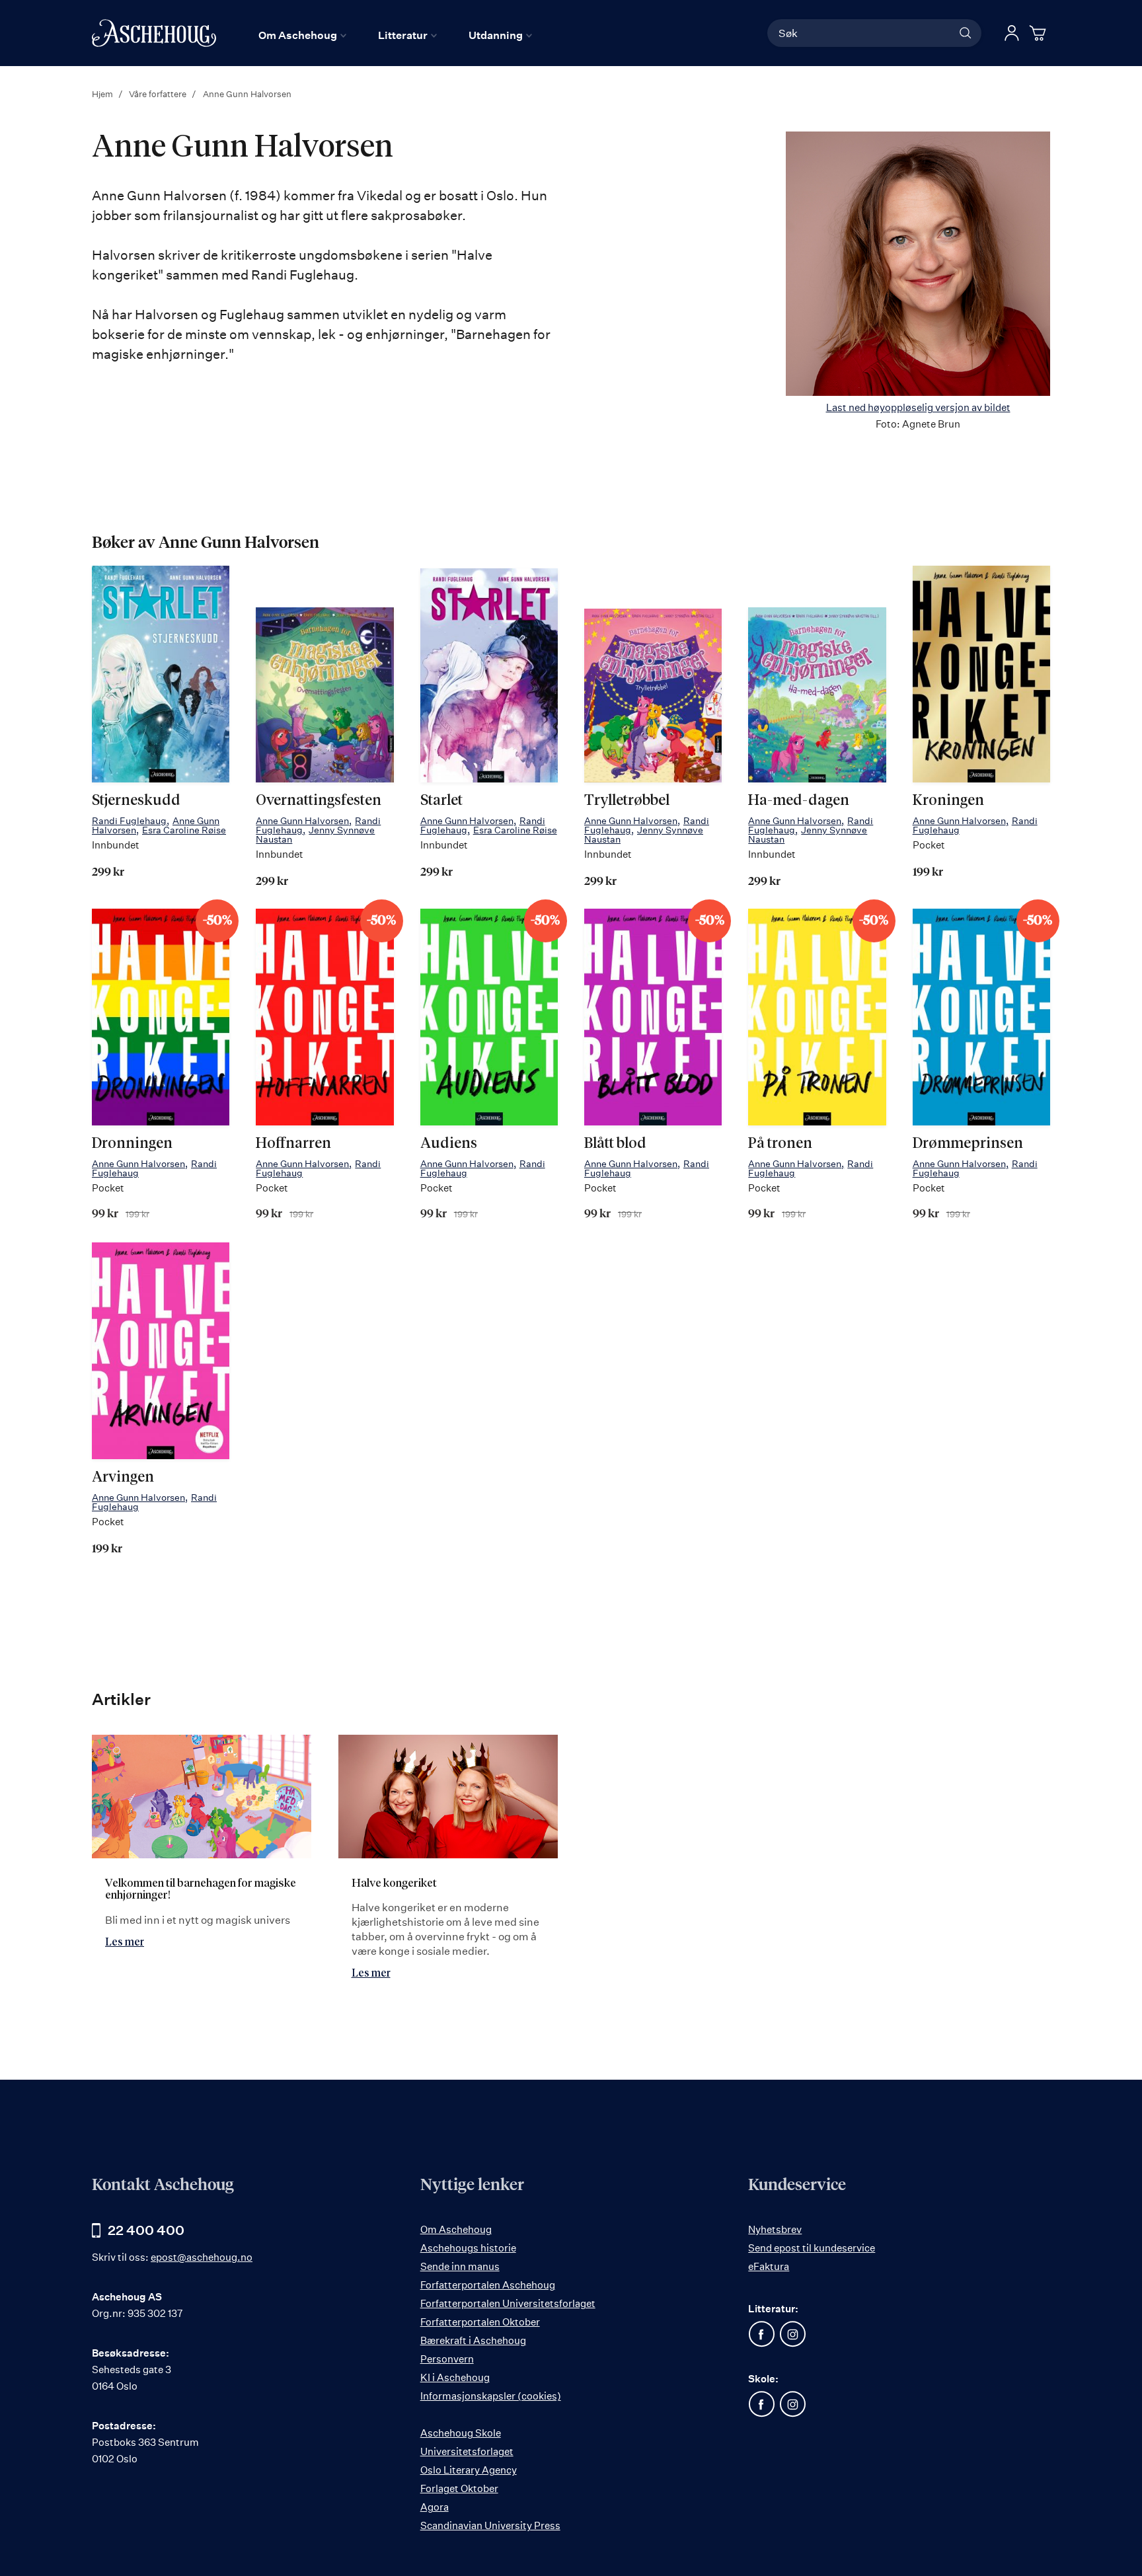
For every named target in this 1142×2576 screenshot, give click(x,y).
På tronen (780, 1144)
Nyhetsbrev (775, 2229)
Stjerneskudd (136, 801)
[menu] (395, 35)
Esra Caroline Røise (184, 830)
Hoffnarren (293, 1144)
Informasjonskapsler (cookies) (491, 2396)
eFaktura (769, 2266)
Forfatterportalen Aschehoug (488, 2285)
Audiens (449, 1144)
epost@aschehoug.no (202, 2257)
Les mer (125, 1942)
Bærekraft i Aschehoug (473, 2340)
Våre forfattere (159, 94)
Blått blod (615, 1144)
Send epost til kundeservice (812, 2248)
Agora (435, 2507)
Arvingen (123, 1478)
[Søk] (966, 33)
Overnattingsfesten (319, 801)
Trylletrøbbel (627, 801)
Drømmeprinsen (968, 1144)
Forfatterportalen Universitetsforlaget (508, 2303)
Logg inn (1012, 33)
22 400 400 (146, 2230)
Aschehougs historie (468, 2248)
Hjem (103, 94)
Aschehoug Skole (461, 2433)
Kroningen (948, 801)
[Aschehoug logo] (154, 33)
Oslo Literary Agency (469, 2470)
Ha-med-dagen (799, 801)
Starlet (441, 801)
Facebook (761, 2334)
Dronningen (132, 1144)
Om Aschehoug (456, 2229)
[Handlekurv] (1040, 33)
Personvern (447, 2359)
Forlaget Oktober (459, 2488)
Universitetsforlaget (467, 2451)
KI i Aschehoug (455, 2377)
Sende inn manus (460, 2266)
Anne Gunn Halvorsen (302, 820)
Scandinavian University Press (490, 2525)
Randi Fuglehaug (129, 820)
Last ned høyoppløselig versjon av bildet (918, 407)
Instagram (792, 2334)
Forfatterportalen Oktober (480, 2322)
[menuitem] (302, 35)
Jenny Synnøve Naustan (315, 834)
